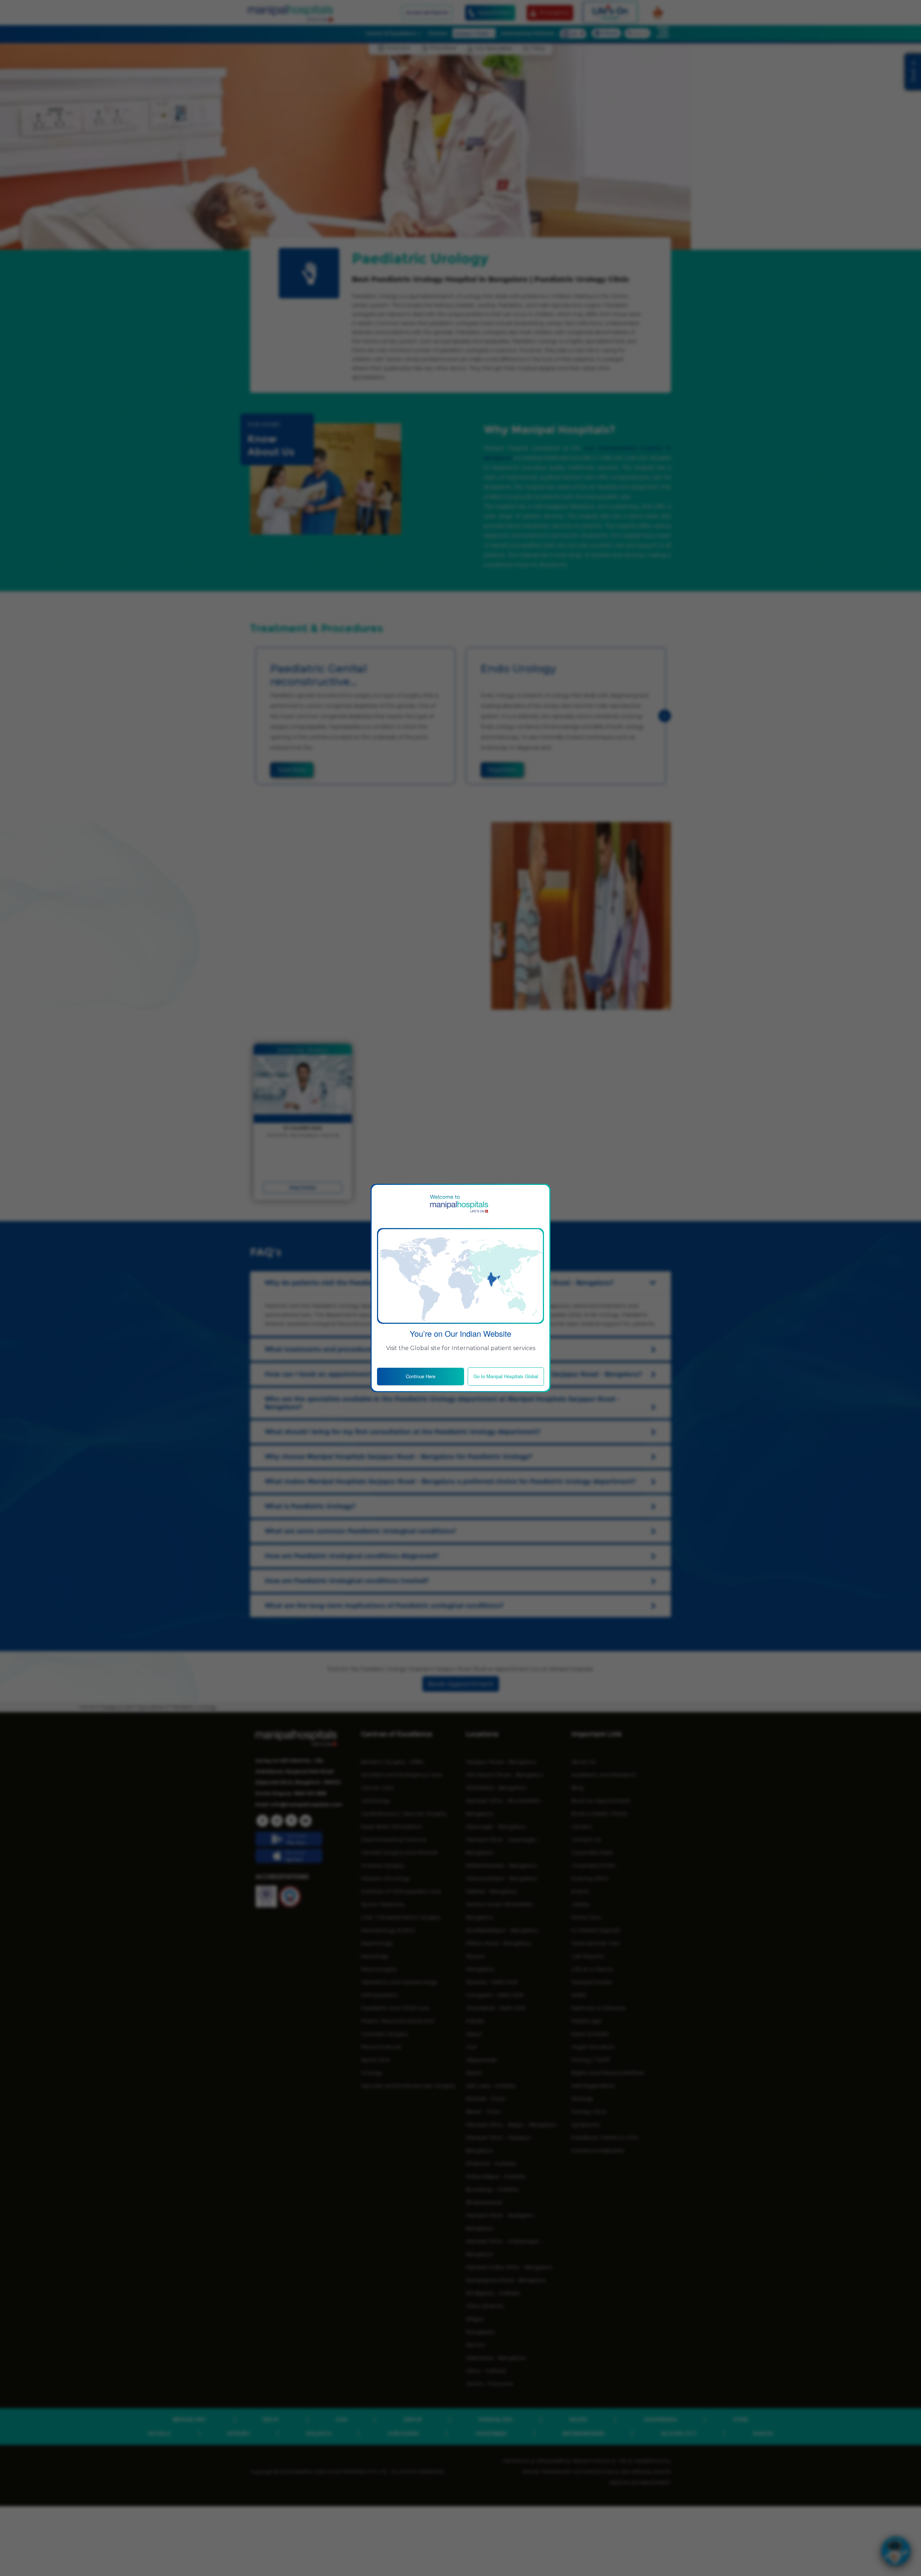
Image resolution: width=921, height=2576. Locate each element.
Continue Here (421, 1376)
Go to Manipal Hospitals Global (506, 1376)
